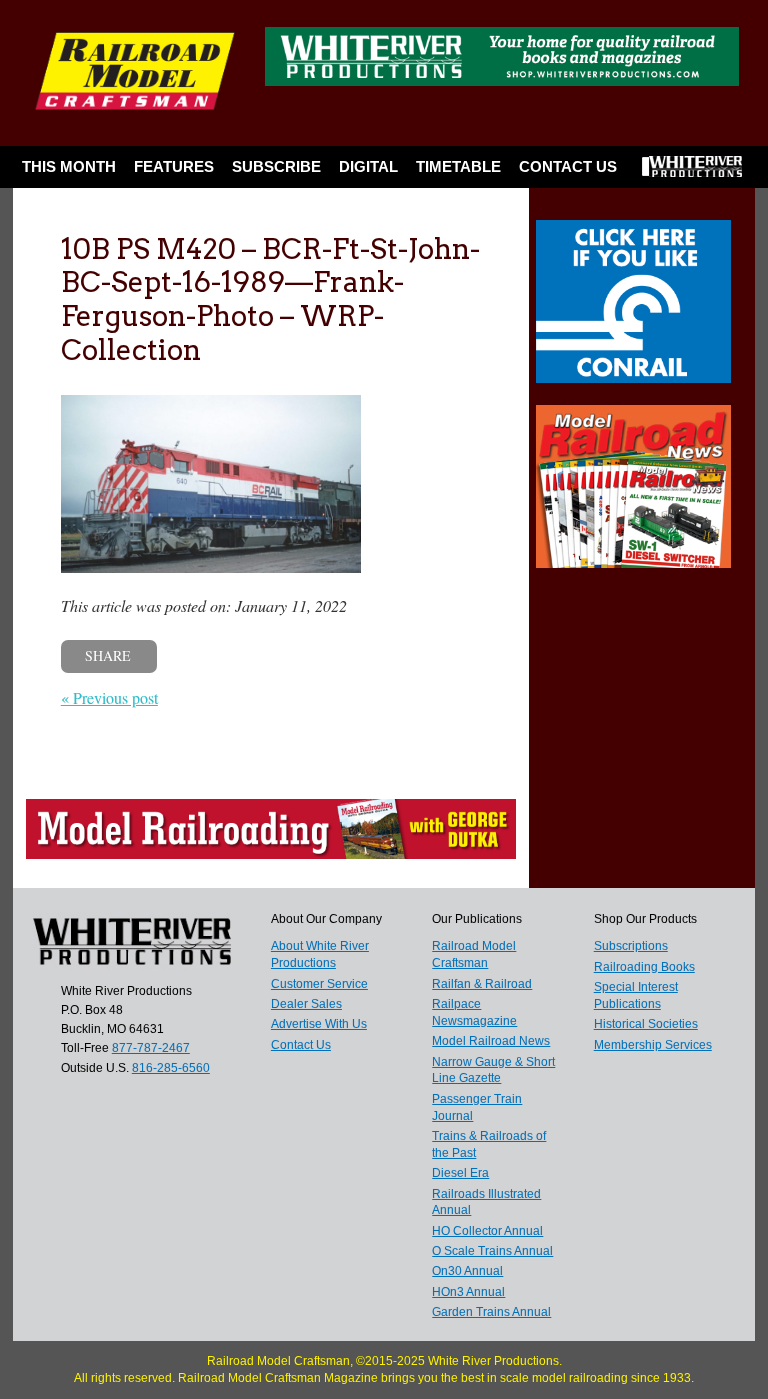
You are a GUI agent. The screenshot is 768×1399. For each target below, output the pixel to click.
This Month (69, 166)
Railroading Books (644, 967)
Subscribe (276, 166)
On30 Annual (467, 1271)
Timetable (458, 166)
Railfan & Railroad (482, 984)
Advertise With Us (319, 1024)
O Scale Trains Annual (492, 1251)
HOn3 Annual (468, 1292)
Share (108, 655)
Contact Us (568, 166)
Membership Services (653, 1045)
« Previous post (109, 697)
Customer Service (319, 984)
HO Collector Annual (487, 1231)
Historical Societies (646, 1024)
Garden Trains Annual (491, 1312)
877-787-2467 (151, 1048)
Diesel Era (460, 1173)
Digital (368, 166)
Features (174, 166)
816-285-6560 (171, 1068)
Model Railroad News (491, 1041)
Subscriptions (631, 946)
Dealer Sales (306, 1004)
